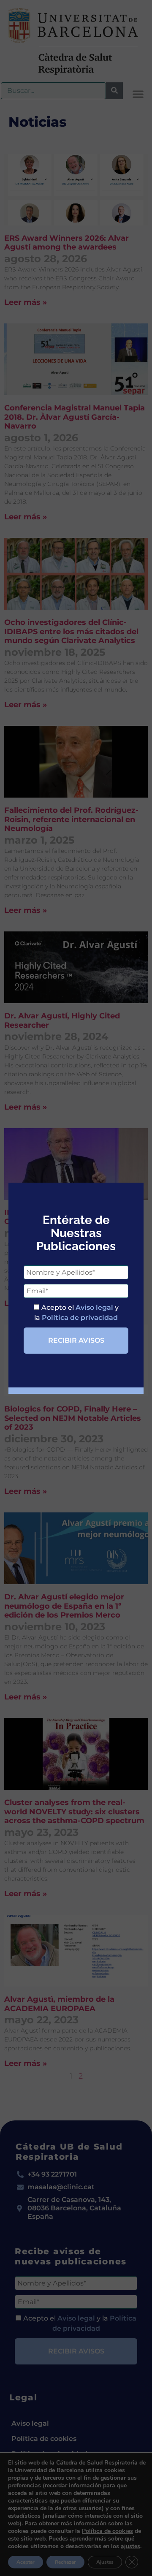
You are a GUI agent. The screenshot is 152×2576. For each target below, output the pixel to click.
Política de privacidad (80, 1318)
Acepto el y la (76, 1312)
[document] (76, 1288)
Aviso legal (94, 1307)
